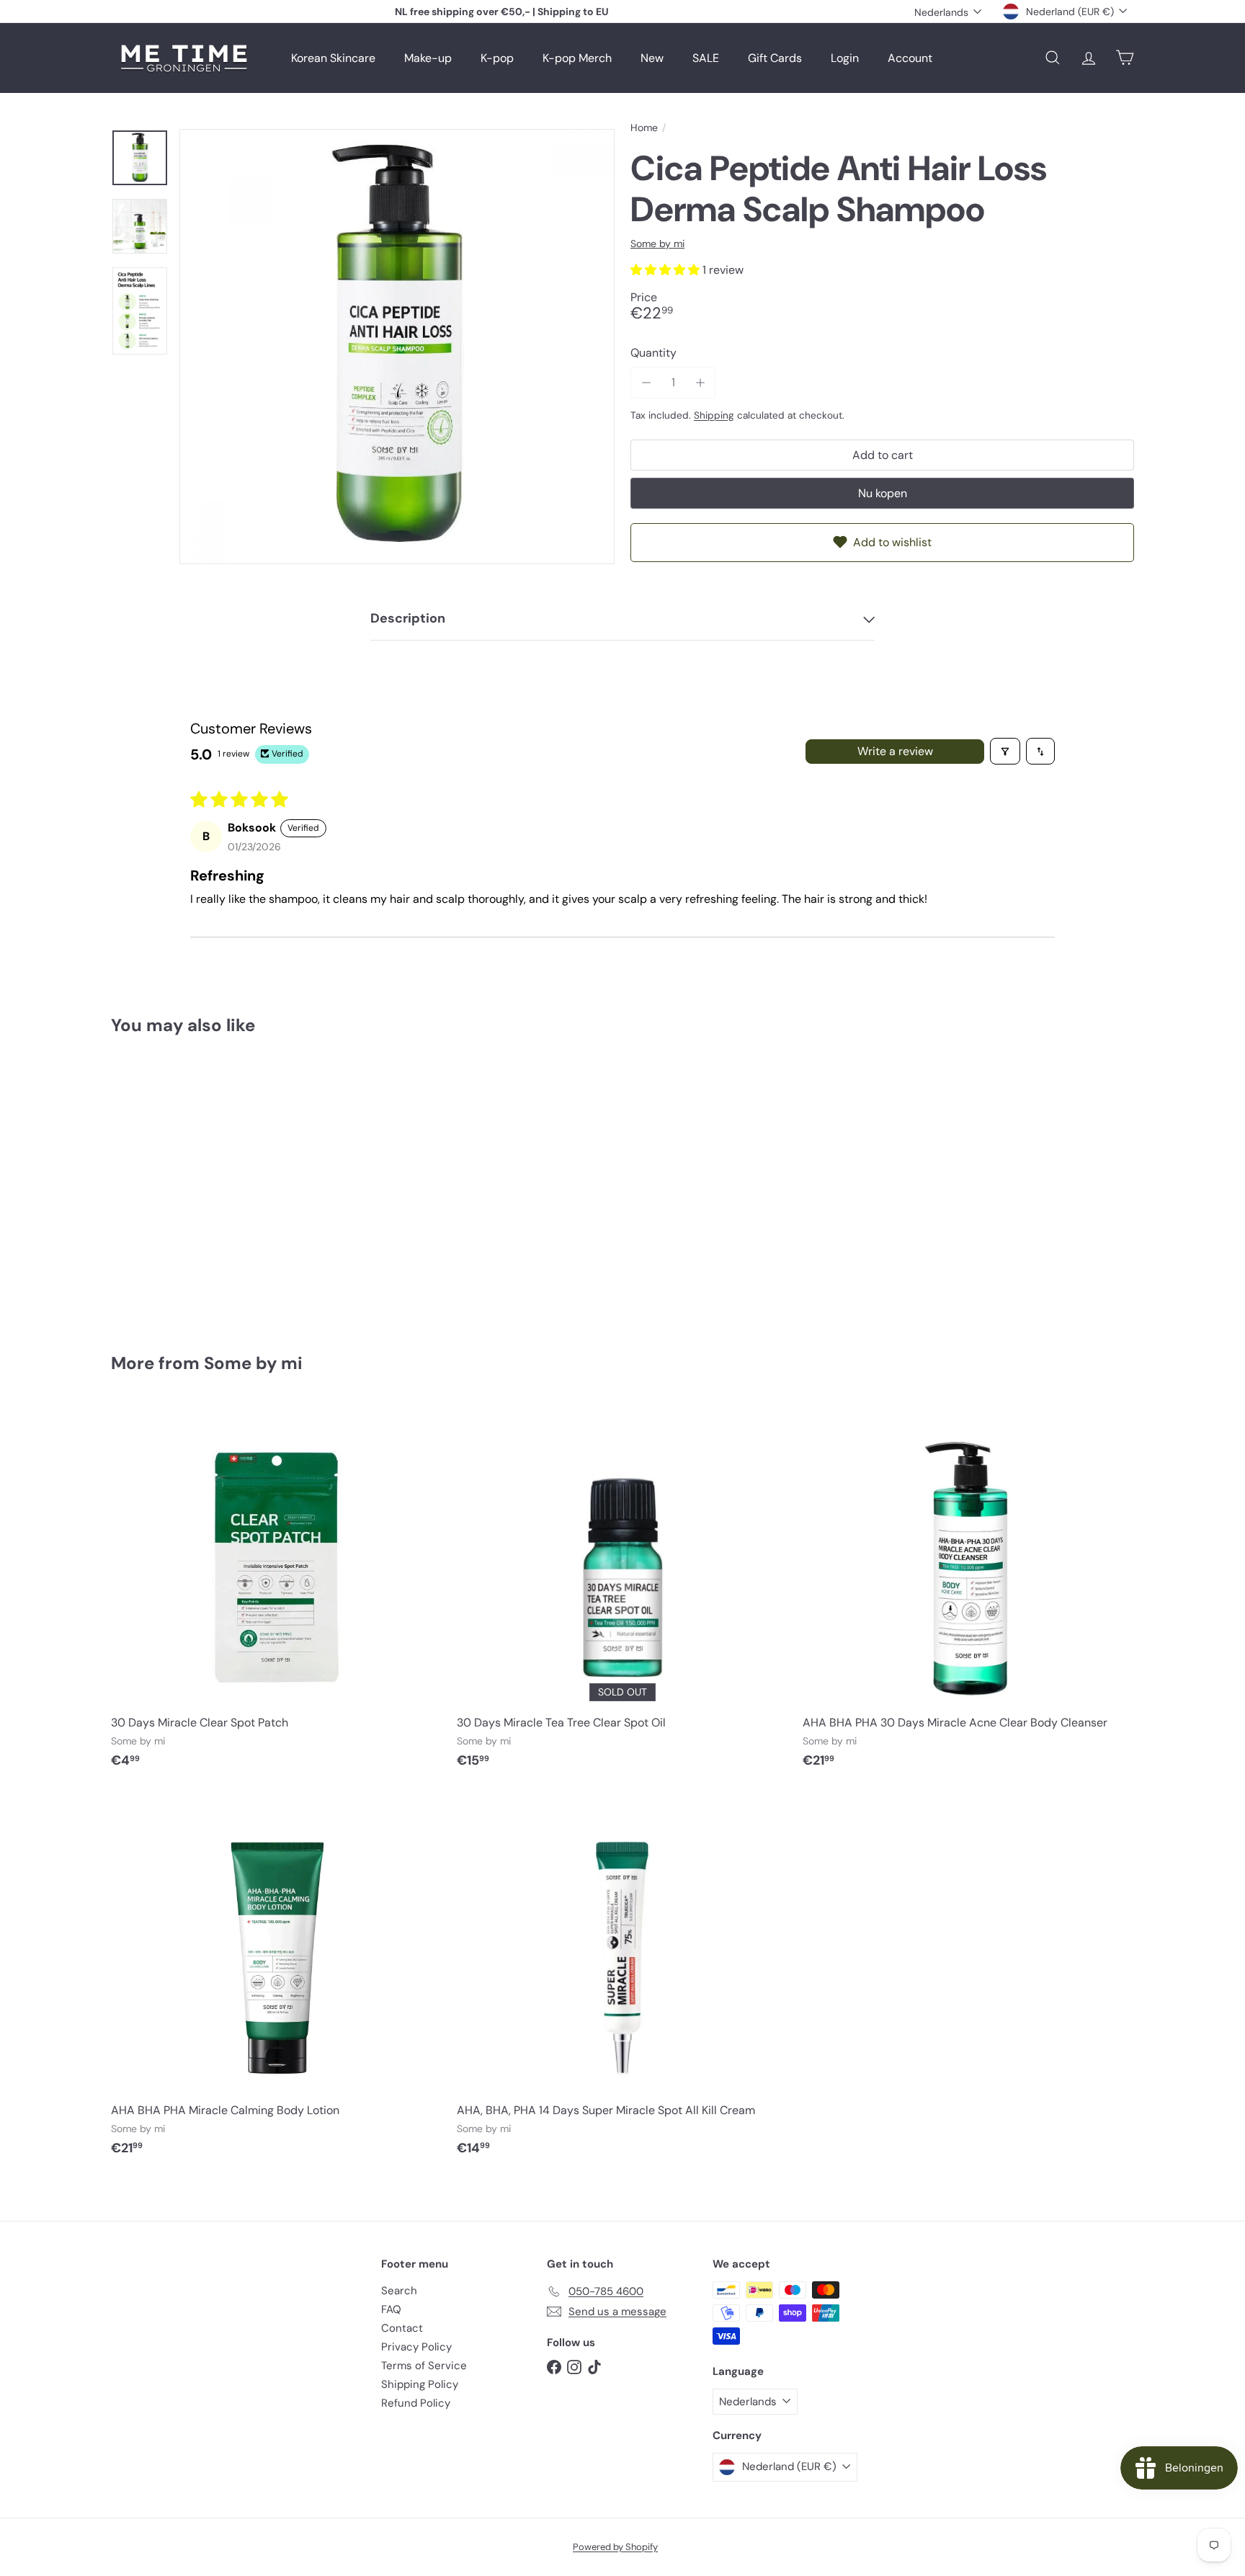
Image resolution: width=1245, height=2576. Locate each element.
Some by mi (253, 1363)
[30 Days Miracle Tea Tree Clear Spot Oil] (622, 1593)
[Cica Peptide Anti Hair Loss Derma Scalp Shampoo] (190, 1184)
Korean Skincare (333, 58)
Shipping (714, 415)
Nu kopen (883, 493)
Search (399, 2291)
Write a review (895, 751)
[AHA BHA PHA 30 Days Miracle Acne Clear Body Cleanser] (968, 1593)
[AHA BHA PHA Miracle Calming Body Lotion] (277, 1981)
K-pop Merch (577, 58)
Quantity (653, 353)
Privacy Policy (416, 2347)
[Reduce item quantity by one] (646, 382)
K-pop (497, 58)
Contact (402, 2328)
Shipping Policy (420, 2384)
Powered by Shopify (615, 2547)
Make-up (428, 58)
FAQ (391, 2309)
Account (910, 58)
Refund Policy (416, 2403)
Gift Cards (775, 58)
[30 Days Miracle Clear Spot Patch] (277, 1593)
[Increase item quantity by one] (700, 382)
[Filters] (1005, 751)
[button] (666, 270)
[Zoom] (397, 347)
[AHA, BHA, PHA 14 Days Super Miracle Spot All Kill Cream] (622, 1981)
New (652, 58)
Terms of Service (424, 2366)
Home (644, 128)
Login (845, 58)
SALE (706, 58)
